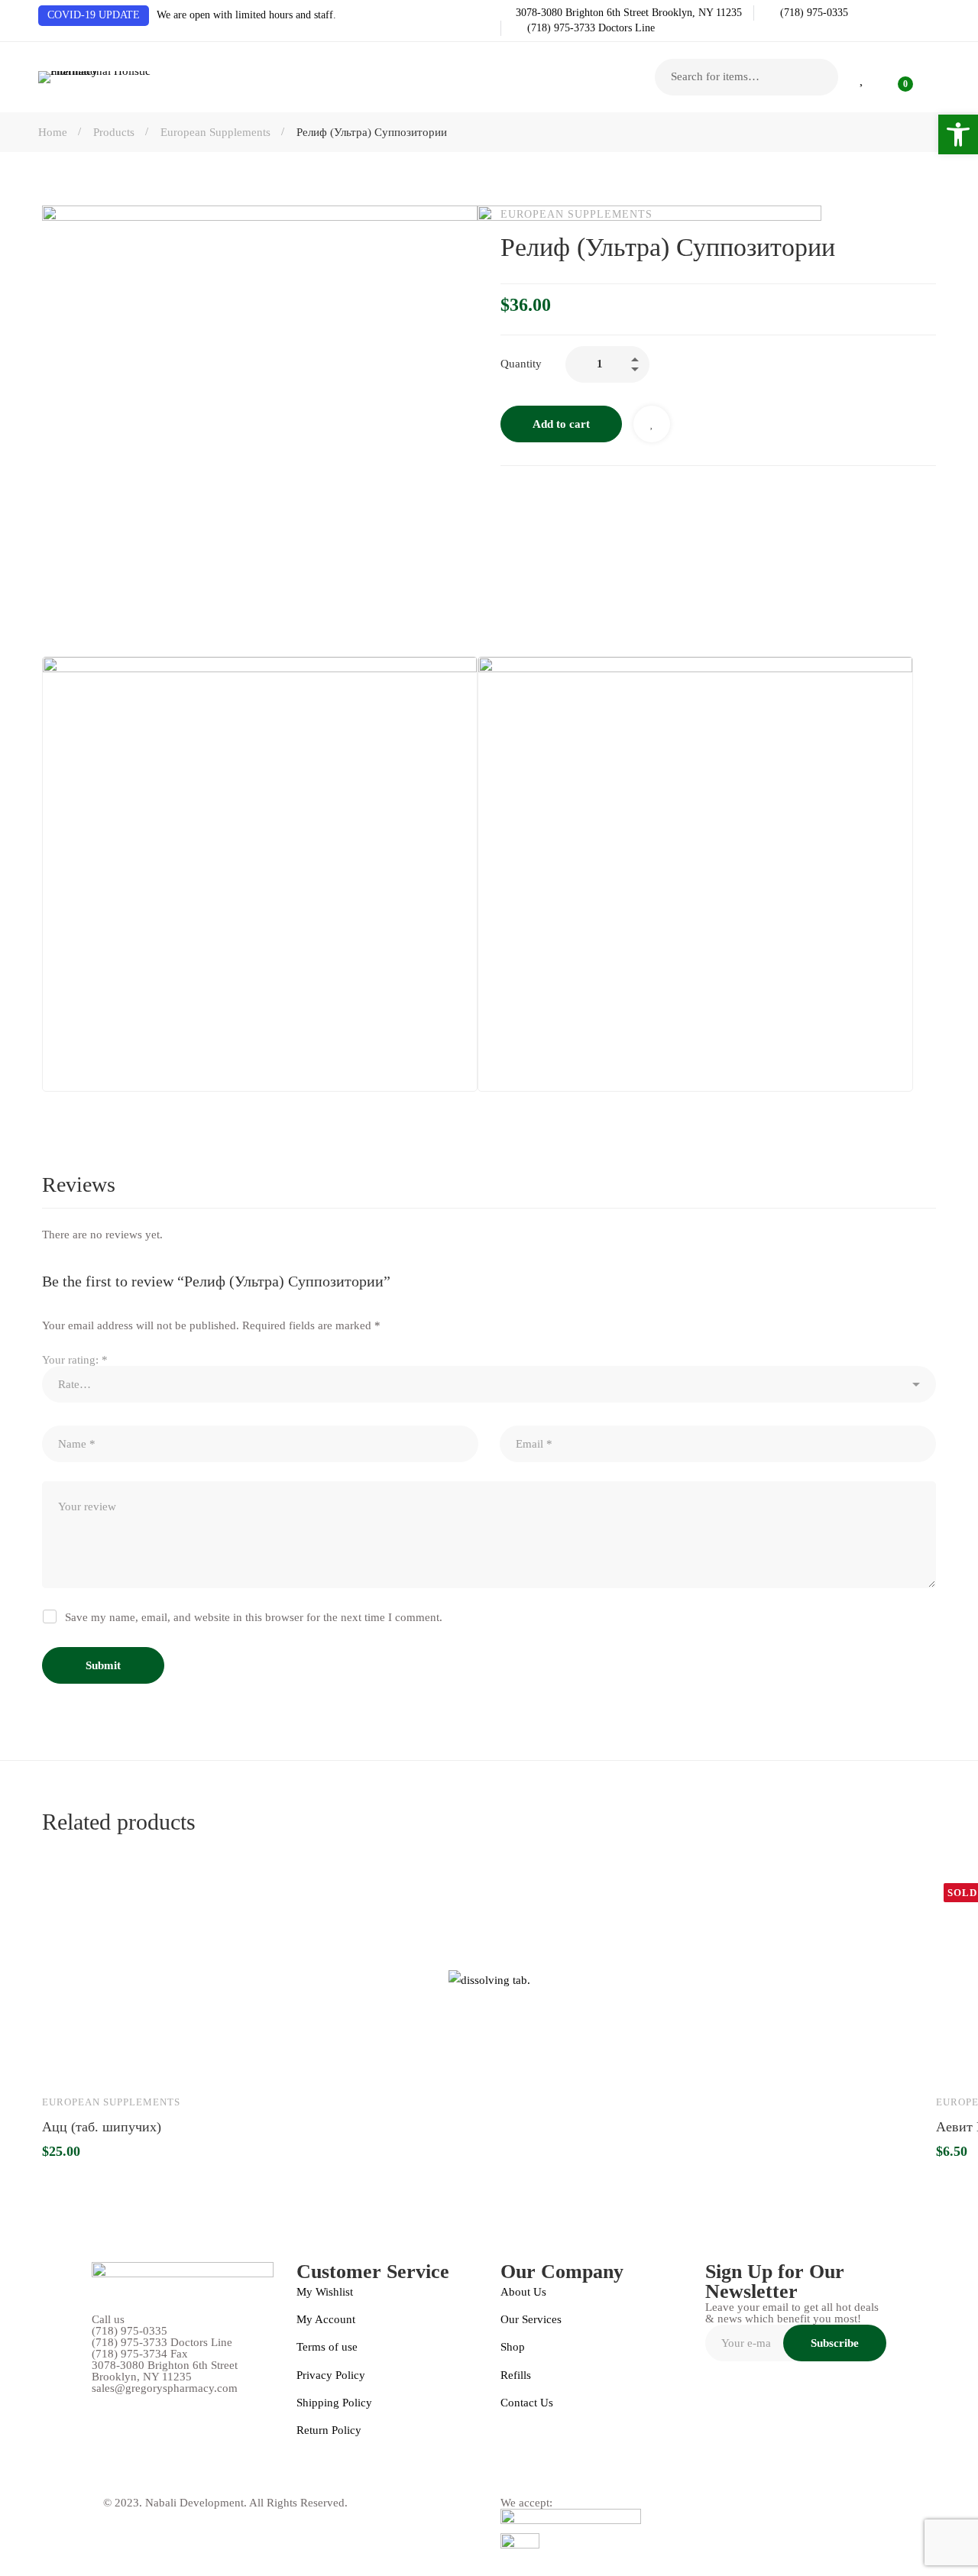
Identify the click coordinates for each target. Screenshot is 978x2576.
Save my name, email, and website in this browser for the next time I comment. (254, 1617)
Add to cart (68, 2060)
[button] (958, 134)
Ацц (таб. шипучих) (102, 2126)
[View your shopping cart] (895, 77)
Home (53, 132)
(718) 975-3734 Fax (140, 2354)
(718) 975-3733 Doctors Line (162, 2343)
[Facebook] (98, 2474)
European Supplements (215, 132)
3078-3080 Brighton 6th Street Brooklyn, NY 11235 (165, 2371)
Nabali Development (194, 2503)
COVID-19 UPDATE (94, 15)
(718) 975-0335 (130, 2331)
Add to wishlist (112, 2060)
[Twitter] (201, 2474)
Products (114, 132)
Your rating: (75, 1360)
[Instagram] (132, 2474)
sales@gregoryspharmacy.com (165, 2388)
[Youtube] (167, 2474)
